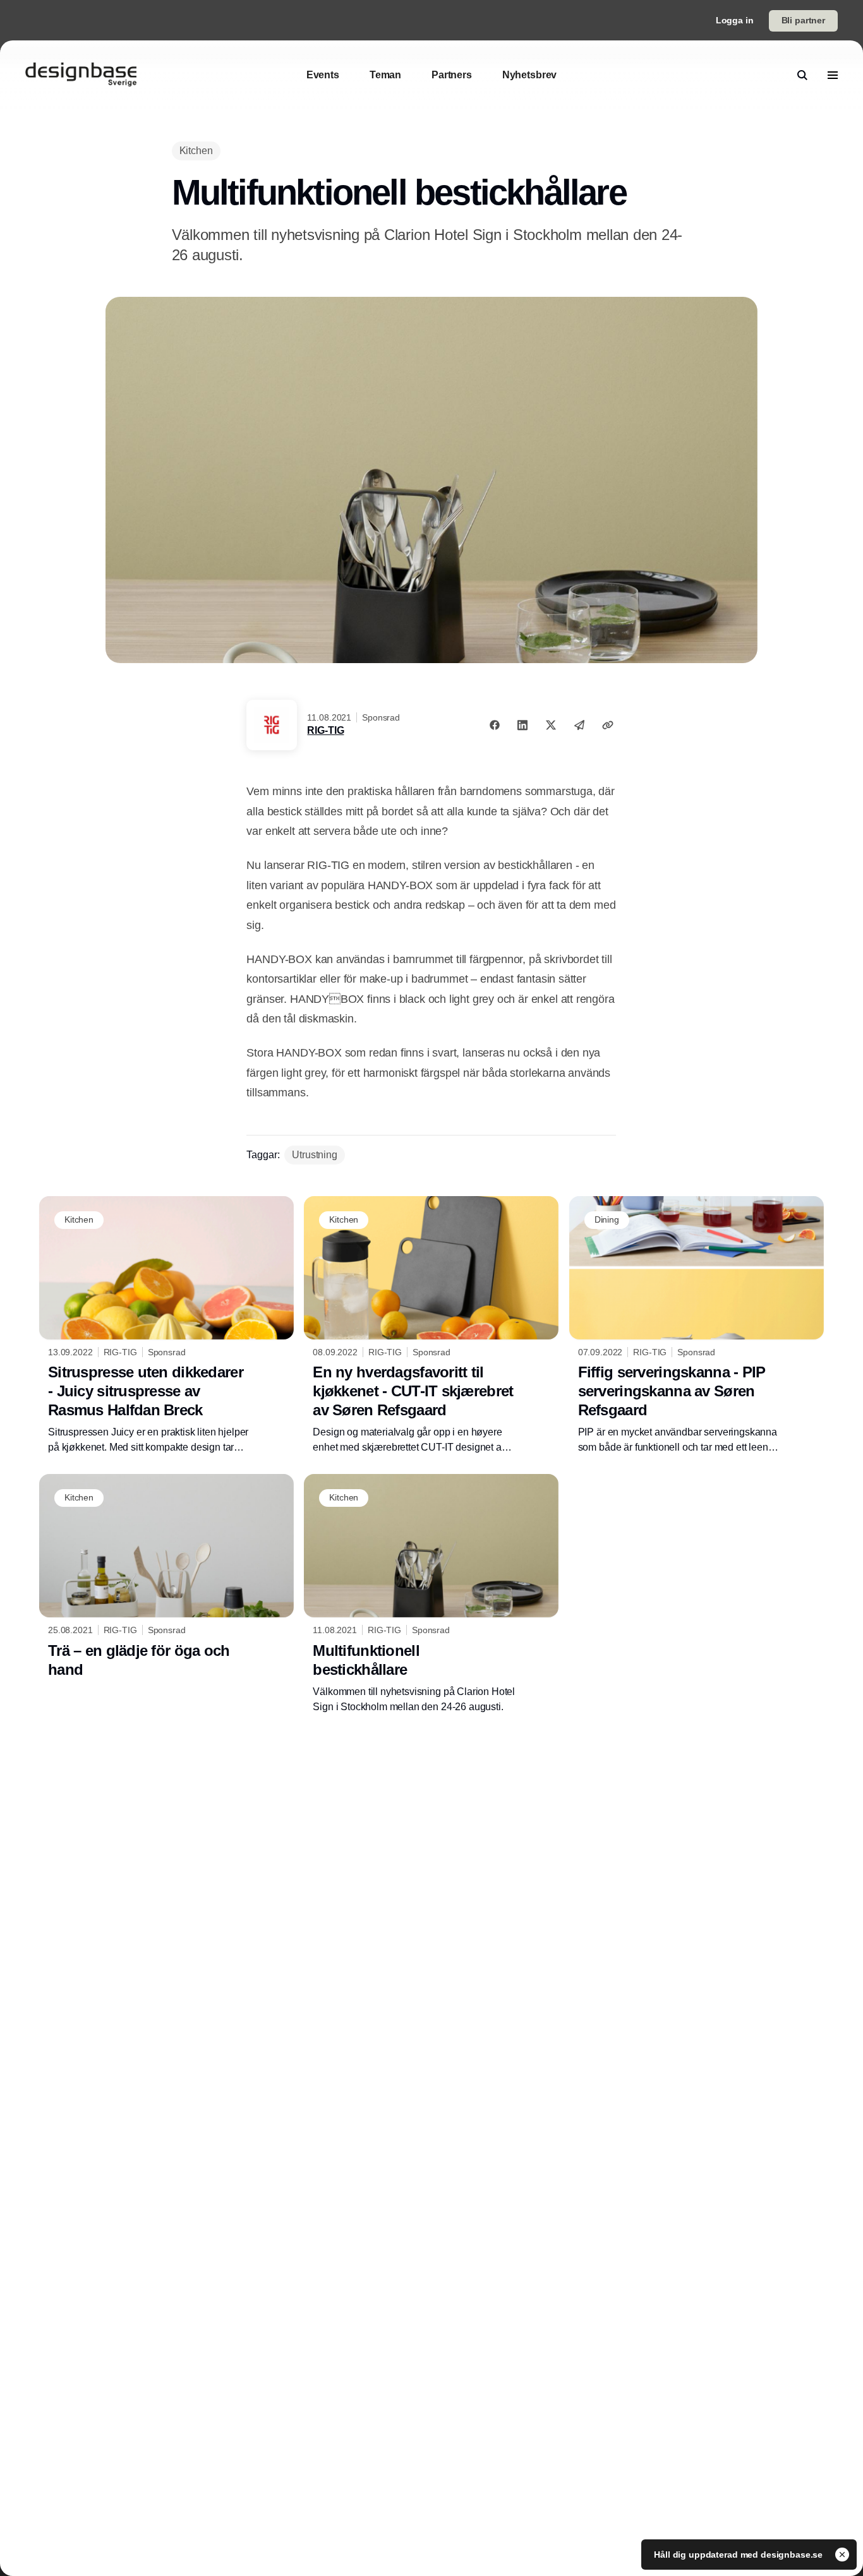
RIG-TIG (325, 730)
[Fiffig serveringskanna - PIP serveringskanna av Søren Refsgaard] (697, 1326)
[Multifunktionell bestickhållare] (431, 1594)
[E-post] (579, 725)
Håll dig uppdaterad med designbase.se (739, 2555)
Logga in (735, 20)
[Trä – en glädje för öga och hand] (166, 1579)
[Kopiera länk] (608, 725)
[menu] (833, 75)
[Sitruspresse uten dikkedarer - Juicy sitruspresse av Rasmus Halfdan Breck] (166, 1326)
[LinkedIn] (522, 725)
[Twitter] (551, 725)
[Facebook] (495, 725)
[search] (802, 75)
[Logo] (81, 75)
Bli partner (803, 20)
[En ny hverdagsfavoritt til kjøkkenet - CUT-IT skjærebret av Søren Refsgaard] (431, 1326)
